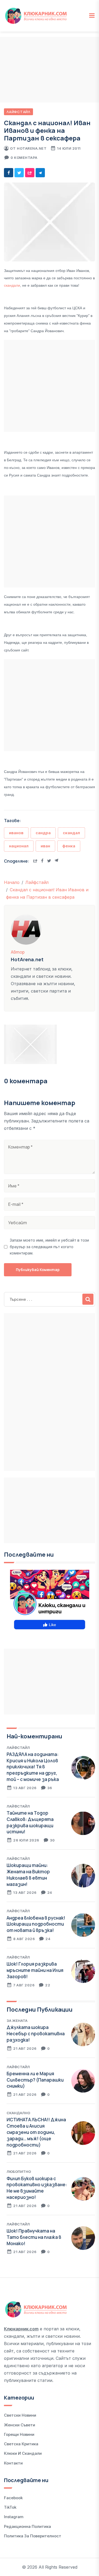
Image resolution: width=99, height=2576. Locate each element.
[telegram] (40, 173)
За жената (17, 2021)
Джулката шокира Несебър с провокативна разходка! (36, 2034)
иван (45, 846)
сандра (43, 833)
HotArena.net (32, 148)
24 (50, 1892)
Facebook (13, 2498)
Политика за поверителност (33, 2536)
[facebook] (9, 173)
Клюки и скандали (23, 2453)
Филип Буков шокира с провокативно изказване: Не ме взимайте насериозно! (37, 2188)
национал (19, 846)
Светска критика (21, 2444)
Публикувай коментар (38, 1270)
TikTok (10, 2507)
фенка (69, 846)
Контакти (13, 2463)
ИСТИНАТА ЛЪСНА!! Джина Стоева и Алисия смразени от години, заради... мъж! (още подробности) (36, 2132)
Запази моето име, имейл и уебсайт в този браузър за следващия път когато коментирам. (49, 1247)
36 (50, 1788)
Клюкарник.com (21, 2329)
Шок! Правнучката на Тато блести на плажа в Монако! (34, 2237)
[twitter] (19, 173)
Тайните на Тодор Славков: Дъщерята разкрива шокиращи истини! (30, 1822)
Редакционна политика (27, 2526)
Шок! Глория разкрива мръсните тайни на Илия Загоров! (35, 1970)
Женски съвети (20, 2425)
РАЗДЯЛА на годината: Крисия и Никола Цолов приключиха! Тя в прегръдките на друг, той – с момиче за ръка (33, 1767)
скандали (12, 285)
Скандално (18, 2113)
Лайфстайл (18, 112)
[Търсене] (88, 1299)
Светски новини (20, 2415)
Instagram (14, 2517)
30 (52, 1840)
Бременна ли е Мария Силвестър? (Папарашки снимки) (35, 2080)
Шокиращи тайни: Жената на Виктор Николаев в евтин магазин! (28, 1875)
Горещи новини (19, 2434)
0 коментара (24, 158)
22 (48, 1985)
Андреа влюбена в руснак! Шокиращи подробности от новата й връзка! (36, 1924)
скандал (71, 833)
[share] (30, 173)
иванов (16, 833)
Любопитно (19, 2172)
